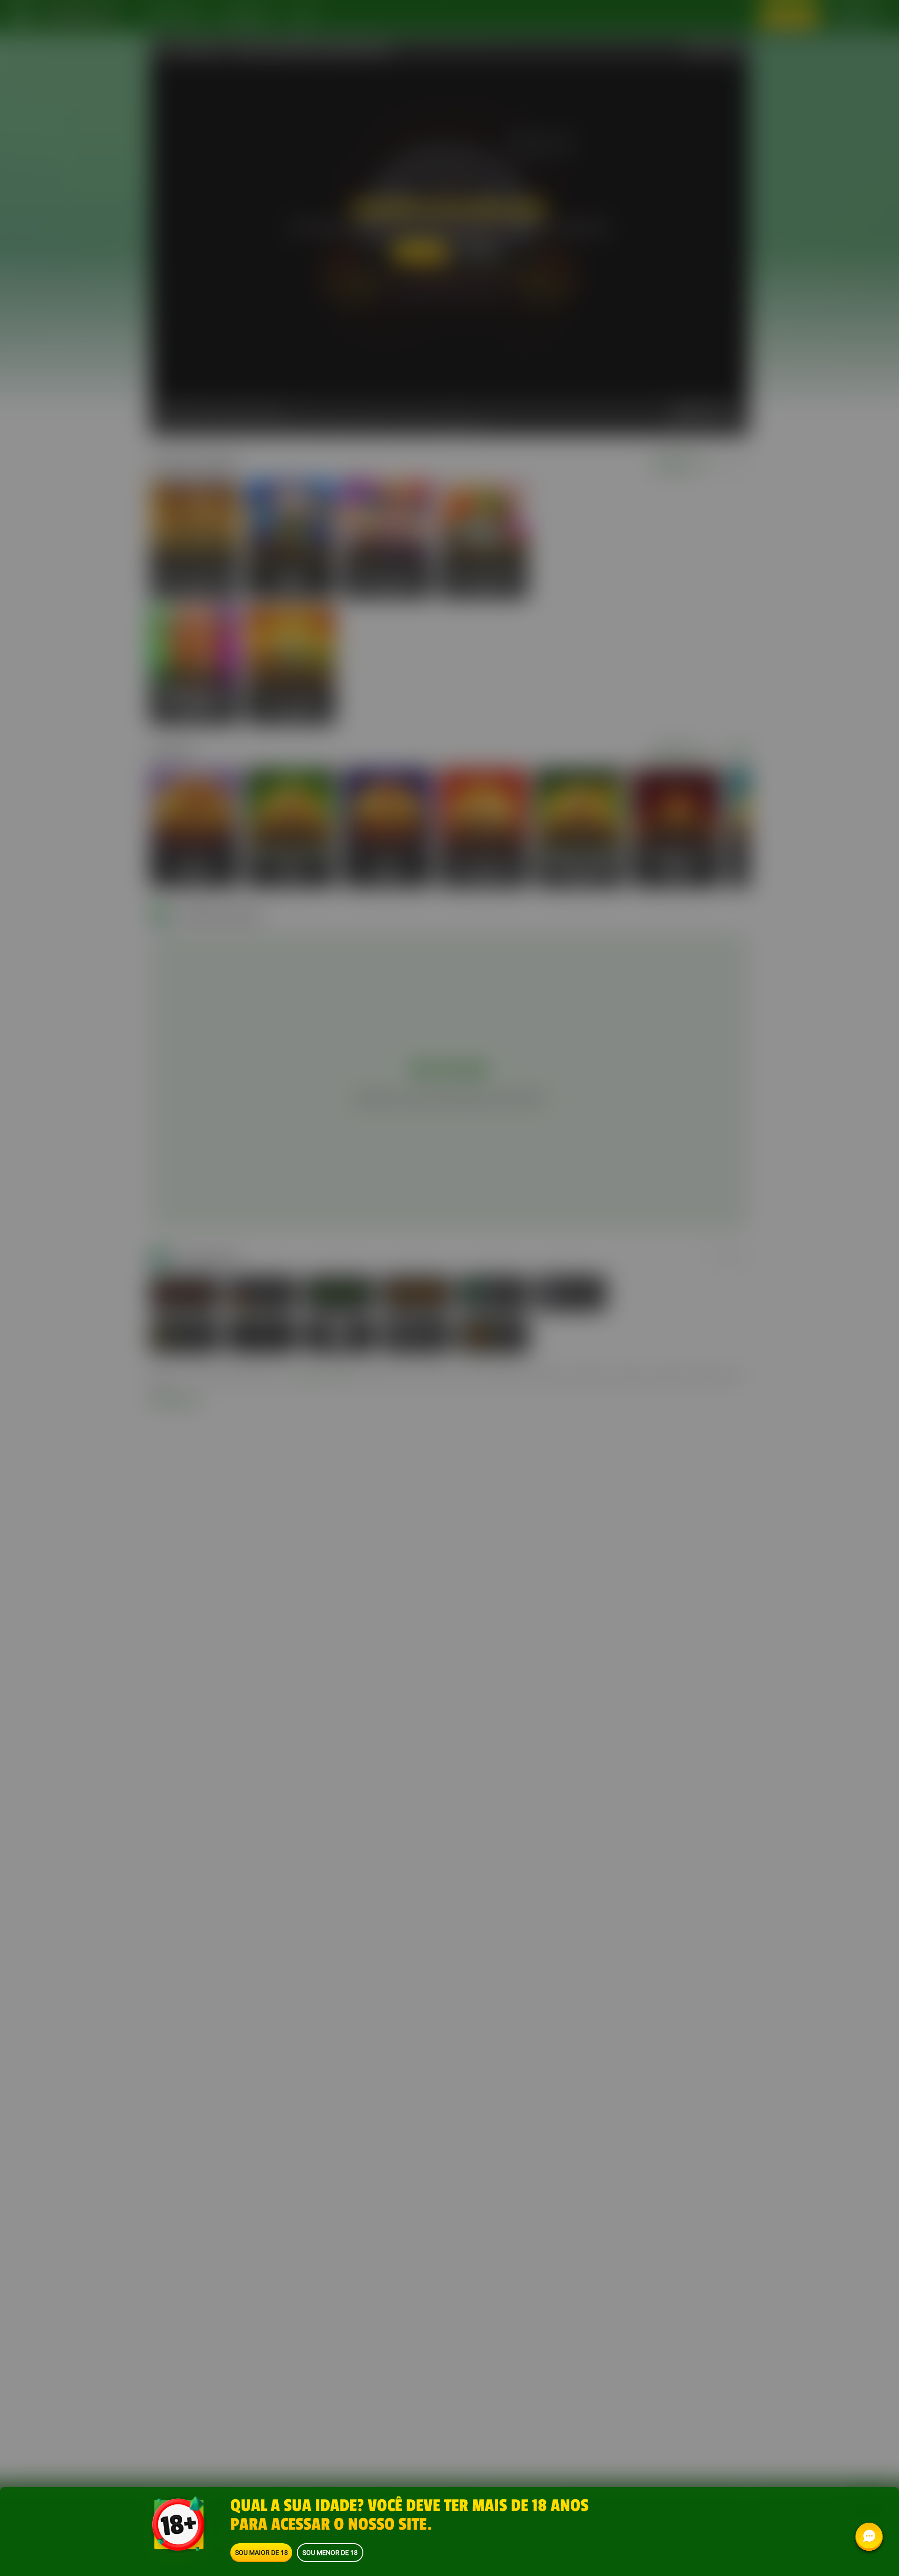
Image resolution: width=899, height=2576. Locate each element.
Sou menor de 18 (330, 2552)
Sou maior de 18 (262, 2552)
